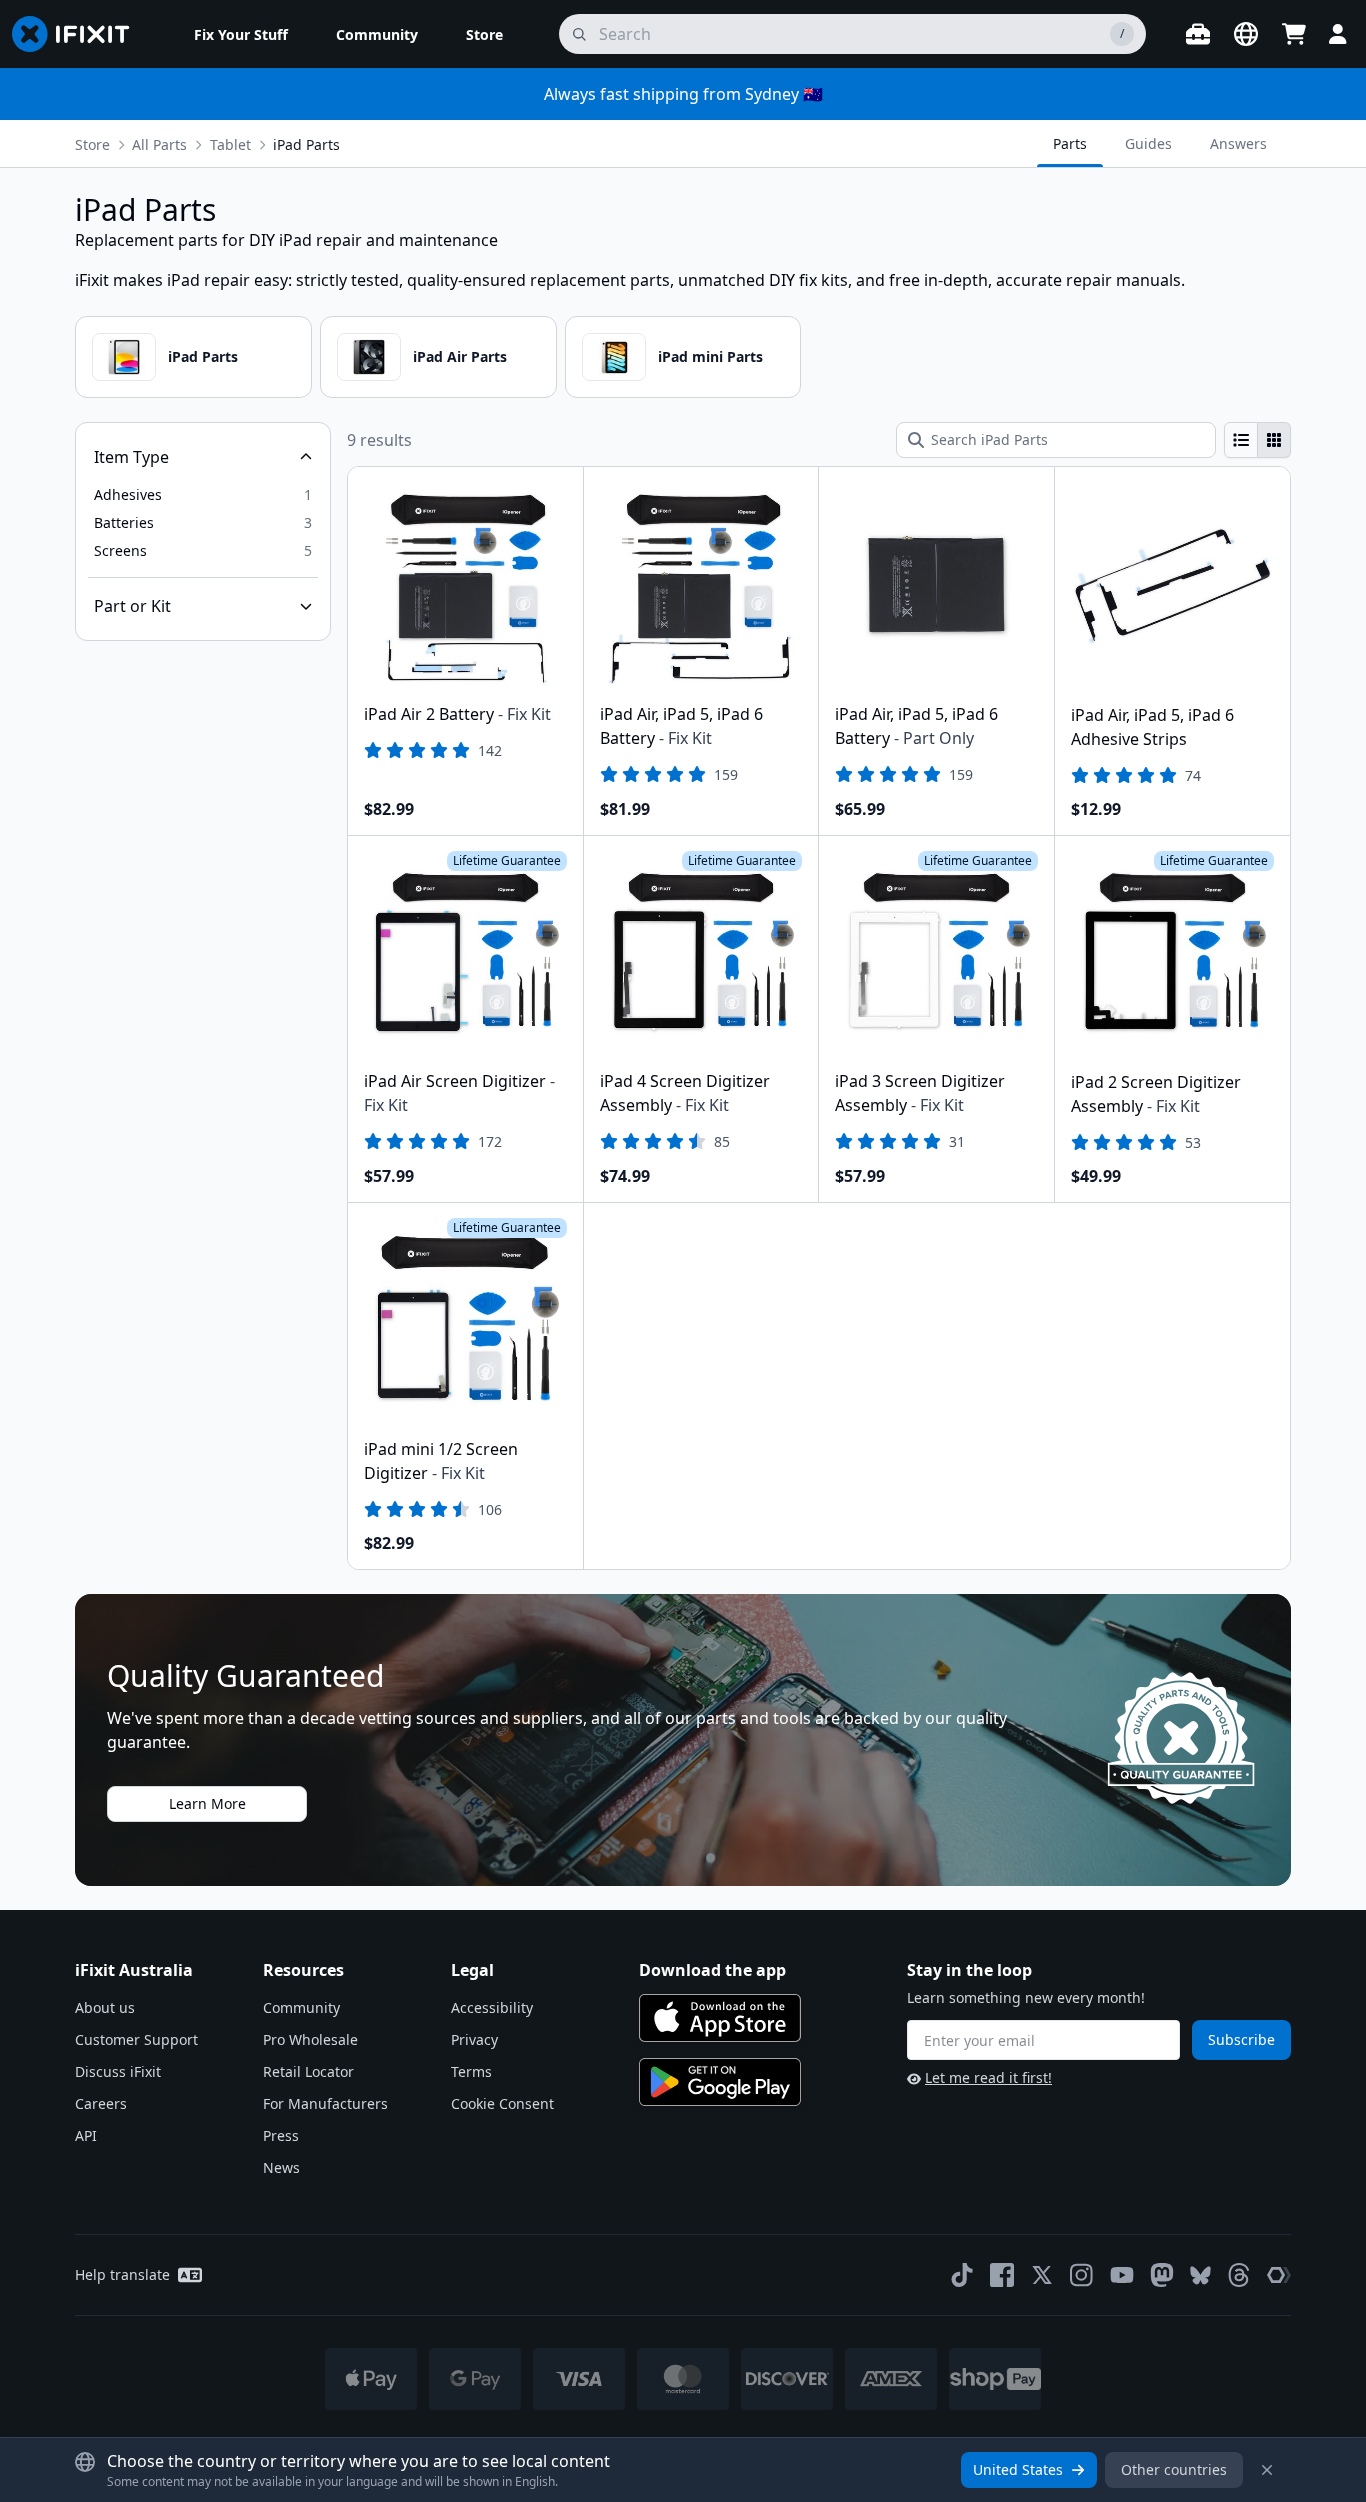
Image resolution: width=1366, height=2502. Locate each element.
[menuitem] (241, 34)
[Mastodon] (1162, 2275)
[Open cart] (1294, 34)
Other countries (1174, 2469)
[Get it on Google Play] (720, 2082)
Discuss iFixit (118, 2071)
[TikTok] (962, 2275)
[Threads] (1239, 2275)
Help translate (122, 2274)
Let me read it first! (988, 2077)
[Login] (1338, 34)
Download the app (712, 1970)
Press (281, 2135)
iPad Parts (203, 356)
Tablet (230, 144)
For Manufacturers (325, 2103)
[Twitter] (1042, 2275)
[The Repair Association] (1279, 2275)
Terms (471, 2071)
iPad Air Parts (460, 356)
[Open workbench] (1198, 34)
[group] (1257, 440)
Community (301, 2007)
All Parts (159, 144)
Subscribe (1241, 2039)
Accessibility (492, 2007)
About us (105, 2007)
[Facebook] (1002, 2275)
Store (92, 144)
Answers (1238, 143)
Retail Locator (308, 2071)
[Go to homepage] (79, 34)
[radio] (1241, 440)
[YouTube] (1122, 2275)
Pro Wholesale (310, 2039)
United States (1018, 2469)
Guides (1148, 143)
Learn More (207, 1803)
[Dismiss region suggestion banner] (1267, 2470)
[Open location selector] (1246, 34)
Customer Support (136, 2039)
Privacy (474, 2039)
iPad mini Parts (710, 356)
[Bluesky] (1200, 2275)
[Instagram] (1082, 2275)
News (281, 2167)
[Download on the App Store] (720, 2018)
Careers (101, 2103)
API (86, 2135)
